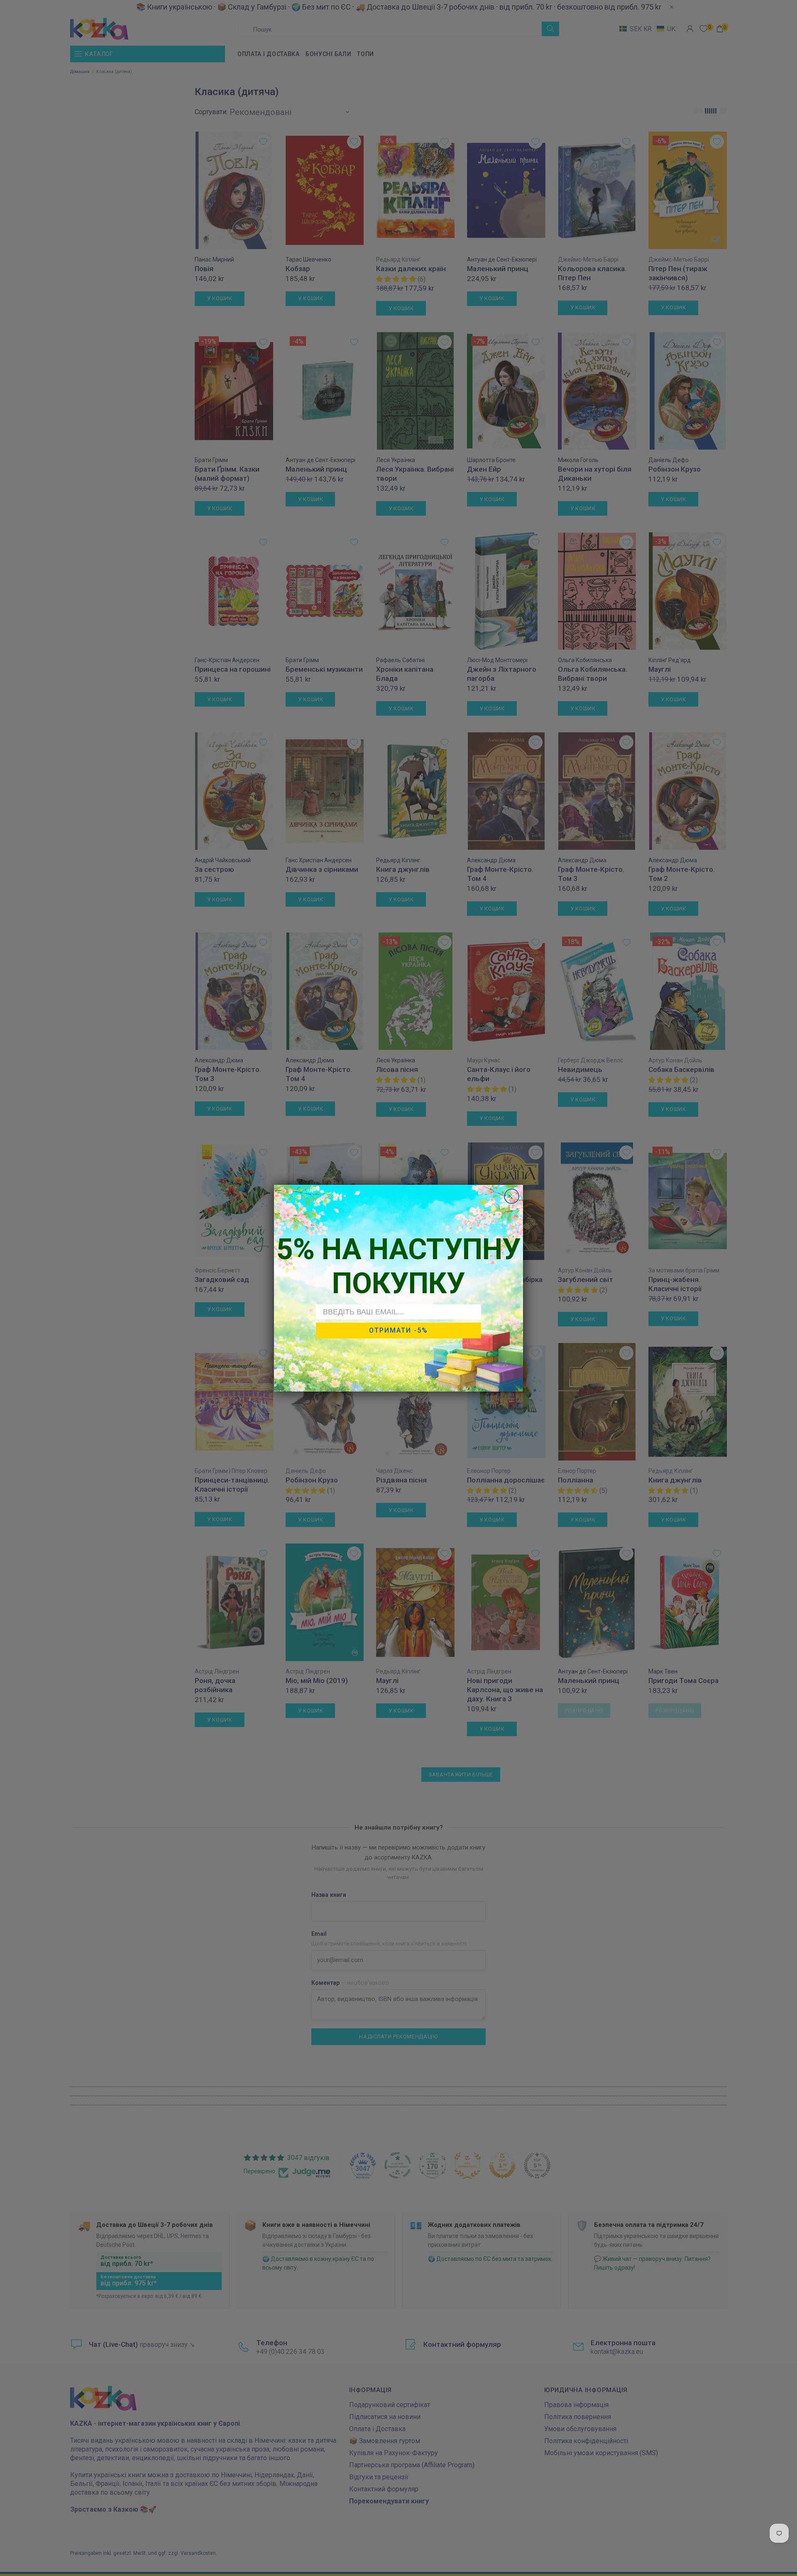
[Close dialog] (512, 1196)
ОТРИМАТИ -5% (398, 1330)
